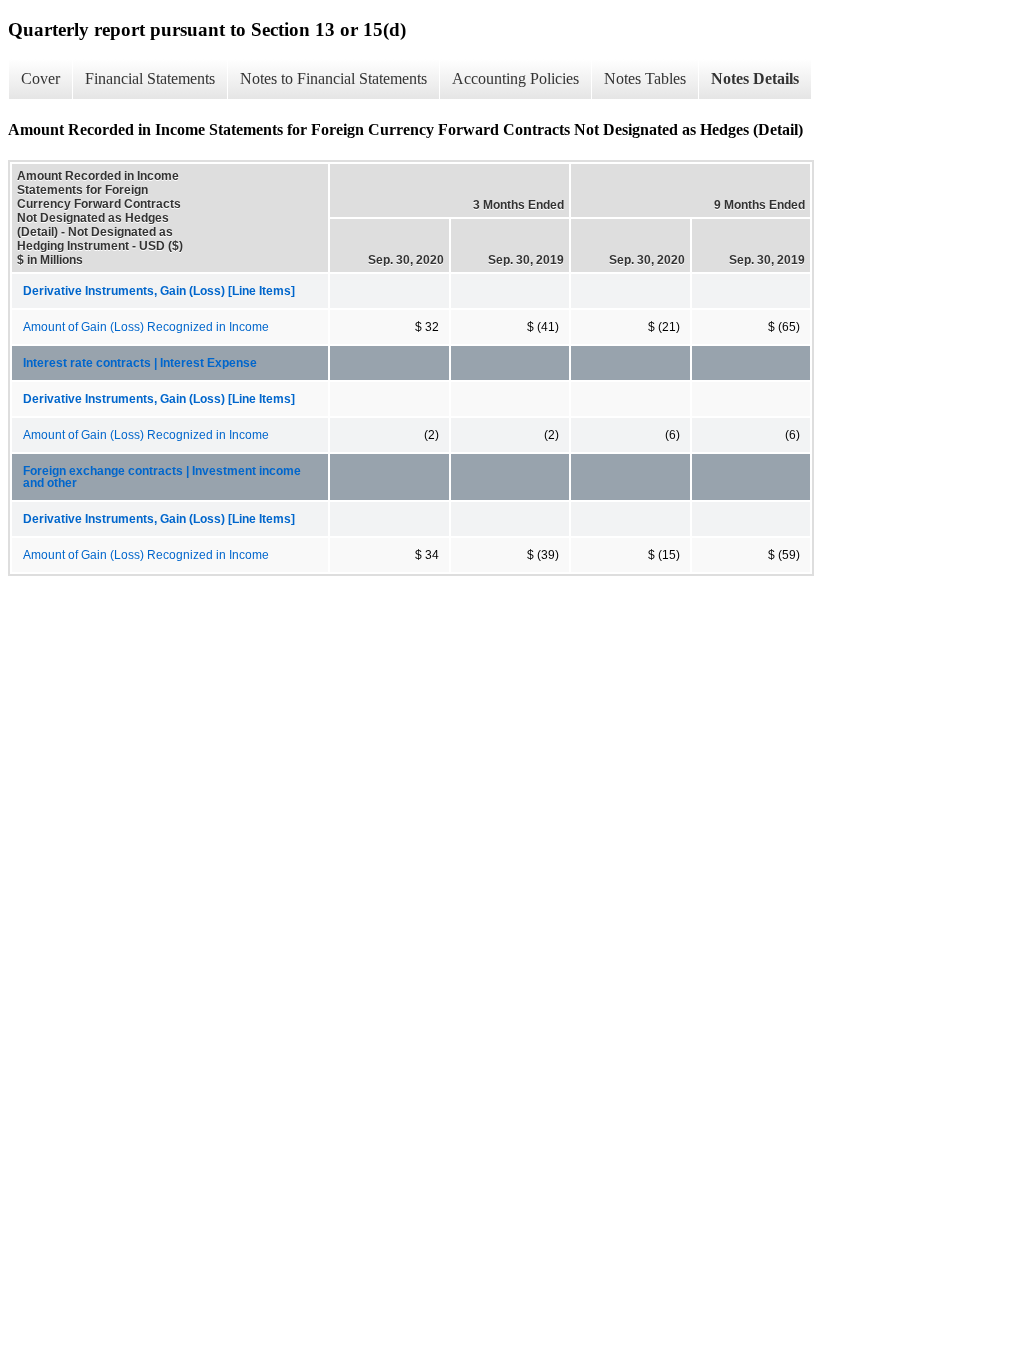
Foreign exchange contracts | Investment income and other (162, 477)
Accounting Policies (515, 78)
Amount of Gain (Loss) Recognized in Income (146, 327)
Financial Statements (150, 78)
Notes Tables (645, 78)
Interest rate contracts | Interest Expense (140, 363)
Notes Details (755, 78)
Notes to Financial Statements (333, 78)
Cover (40, 78)
